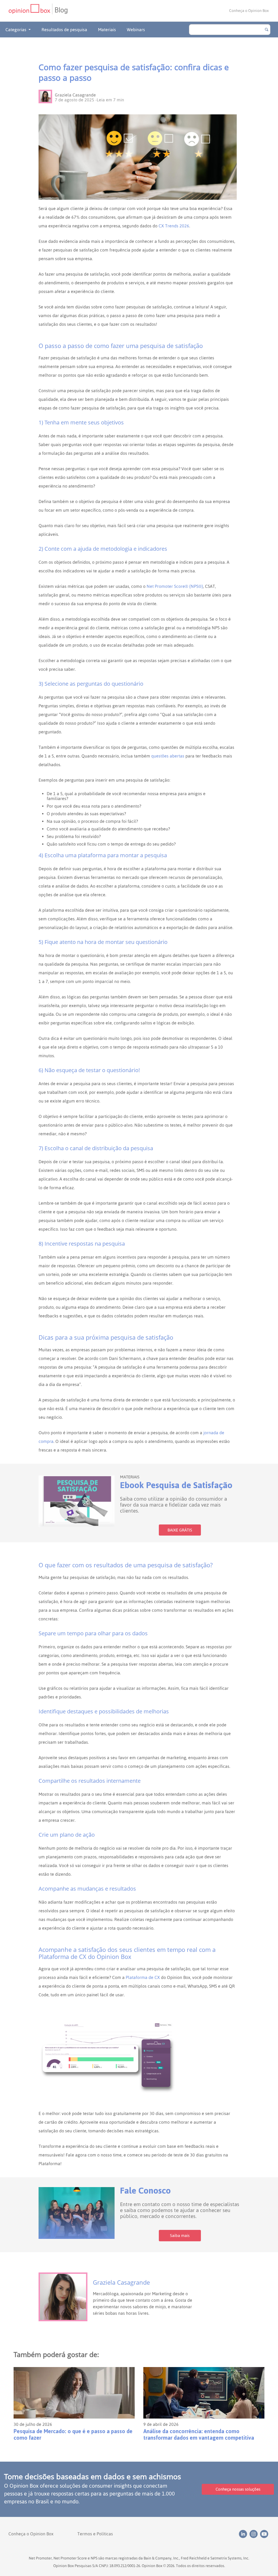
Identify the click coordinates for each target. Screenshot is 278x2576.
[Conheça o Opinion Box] (30, 11)
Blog (61, 10)
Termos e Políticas (95, 2534)
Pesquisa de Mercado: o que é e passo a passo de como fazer (73, 2435)
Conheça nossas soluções (238, 2489)
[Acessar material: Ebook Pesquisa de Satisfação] (77, 1501)
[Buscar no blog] (267, 30)
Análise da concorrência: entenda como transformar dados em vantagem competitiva (199, 2435)
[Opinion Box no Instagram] (255, 2534)
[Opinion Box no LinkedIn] (244, 2534)
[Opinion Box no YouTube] (265, 2534)
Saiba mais (180, 2235)
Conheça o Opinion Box (249, 11)
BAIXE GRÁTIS (180, 1530)
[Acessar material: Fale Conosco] (77, 2213)
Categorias (16, 30)
